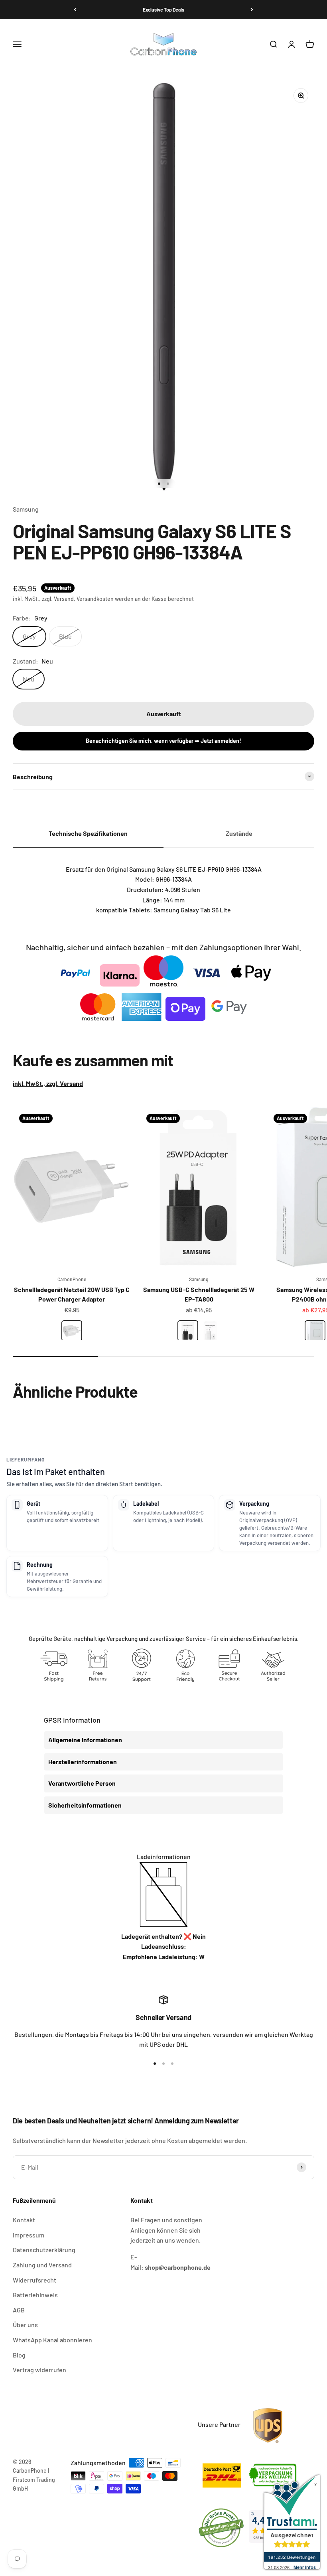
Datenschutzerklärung (44, 2250)
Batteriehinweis (35, 2295)
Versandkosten (95, 599)
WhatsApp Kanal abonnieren (52, 2340)
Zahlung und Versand (42, 2265)
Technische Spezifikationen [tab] (88, 833)
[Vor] (252, 10)
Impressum (29, 2235)
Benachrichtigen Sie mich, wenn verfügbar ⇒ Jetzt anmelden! (163, 741)
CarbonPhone (72, 1279)
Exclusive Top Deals (163, 10)
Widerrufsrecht (34, 2280)
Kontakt (24, 2220)
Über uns (25, 2325)
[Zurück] (75, 10)
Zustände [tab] (239, 833)
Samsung (26, 509)
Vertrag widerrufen (39, 2370)
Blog (19, 2355)
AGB (19, 2310)
